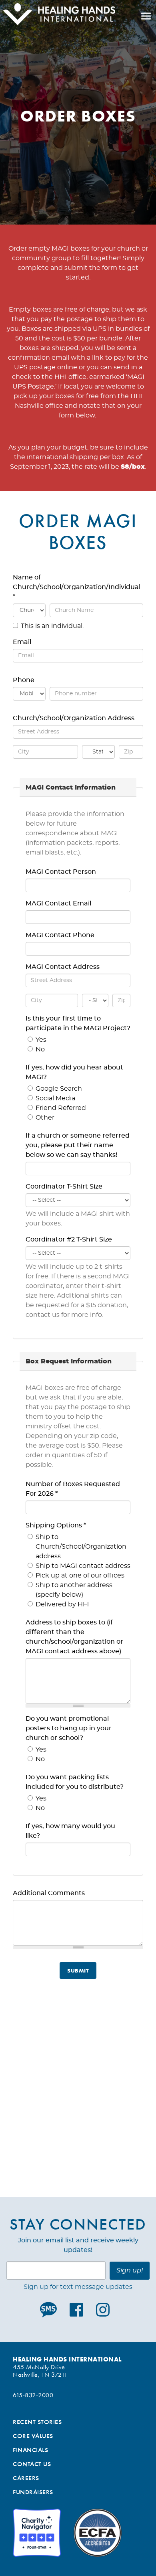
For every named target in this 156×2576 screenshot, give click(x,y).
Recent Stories (37, 2422)
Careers (26, 2478)
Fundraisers (33, 2492)
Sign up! (130, 2270)
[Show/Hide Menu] (146, 16)
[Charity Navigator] (37, 2533)
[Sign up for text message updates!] (50, 2310)
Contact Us (32, 2464)
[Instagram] (103, 2310)
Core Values (33, 2436)
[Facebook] (76, 2310)
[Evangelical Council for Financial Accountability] (98, 2533)
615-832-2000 (33, 2395)
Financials (30, 2450)
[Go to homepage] (58, 16)
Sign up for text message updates (78, 2287)
